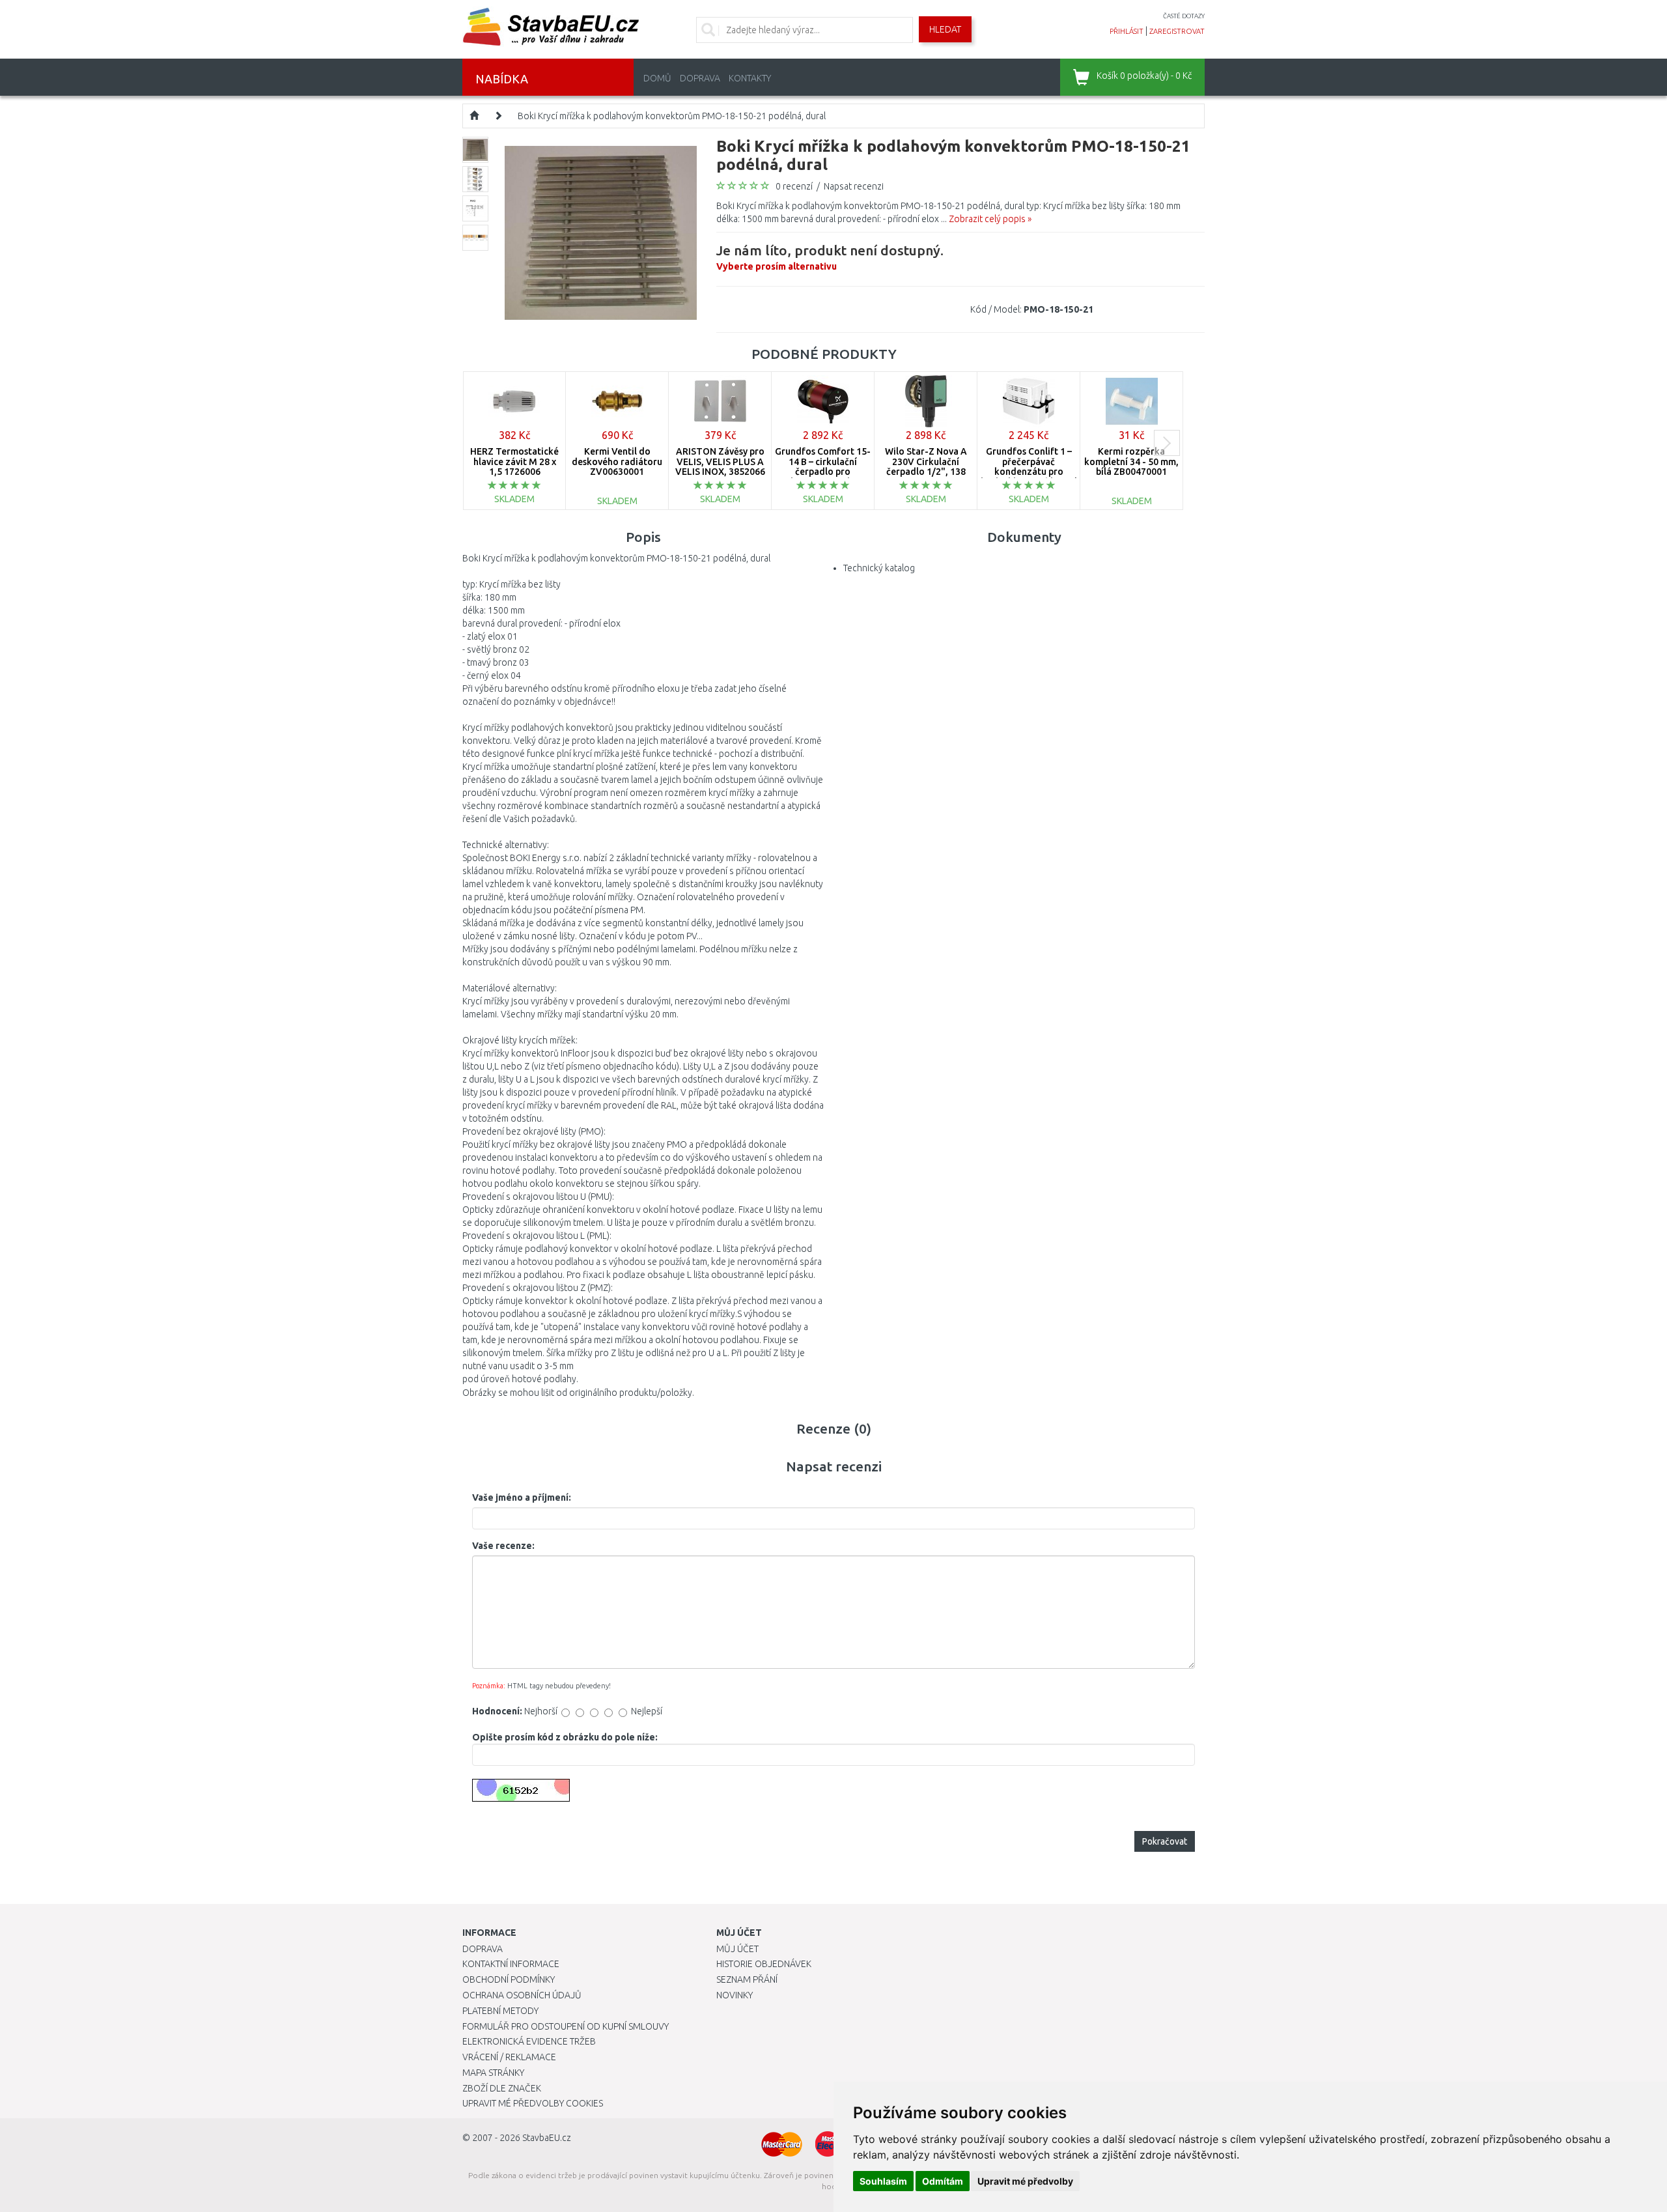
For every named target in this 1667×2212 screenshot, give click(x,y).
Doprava (700, 78)
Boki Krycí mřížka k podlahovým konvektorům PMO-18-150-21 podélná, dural (672, 116)
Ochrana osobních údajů (522, 1995)
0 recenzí (794, 186)
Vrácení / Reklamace (509, 2057)
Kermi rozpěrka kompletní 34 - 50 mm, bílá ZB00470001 (1131, 461)
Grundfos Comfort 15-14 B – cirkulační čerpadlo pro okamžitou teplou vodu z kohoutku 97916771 (823, 476)
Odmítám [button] (943, 2181)
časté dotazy (1184, 16)
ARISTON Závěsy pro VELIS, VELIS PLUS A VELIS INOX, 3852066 (720, 461)
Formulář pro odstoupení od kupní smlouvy (566, 2026)
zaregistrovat (1177, 31)
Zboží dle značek (502, 2088)
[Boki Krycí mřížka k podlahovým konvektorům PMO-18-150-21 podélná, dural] (601, 232)
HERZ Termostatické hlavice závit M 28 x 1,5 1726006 (514, 461)
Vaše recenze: (503, 1546)
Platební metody (500, 2011)
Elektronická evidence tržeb (529, 2041)
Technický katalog (879, 568)
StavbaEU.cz (547, 2138)
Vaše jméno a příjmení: (522, 1497)
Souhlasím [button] (883, 2181)
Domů (657, 78)
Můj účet (737, 1949)
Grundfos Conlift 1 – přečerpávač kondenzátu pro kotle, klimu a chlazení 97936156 (1029, 472)
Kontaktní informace (511, 1964)
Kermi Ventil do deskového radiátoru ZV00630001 (617, 461)
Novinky (735, 1995)
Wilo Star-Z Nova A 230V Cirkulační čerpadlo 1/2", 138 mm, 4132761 (926, 466)
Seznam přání (747, 1979)
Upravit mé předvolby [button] (1025, 2181)
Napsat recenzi (854, 186)
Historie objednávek (764, 1964)
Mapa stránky (493, 2073)
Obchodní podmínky (509, 1979)
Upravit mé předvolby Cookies (533, 2103)
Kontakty (750, 78)
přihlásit (1127, 31)
